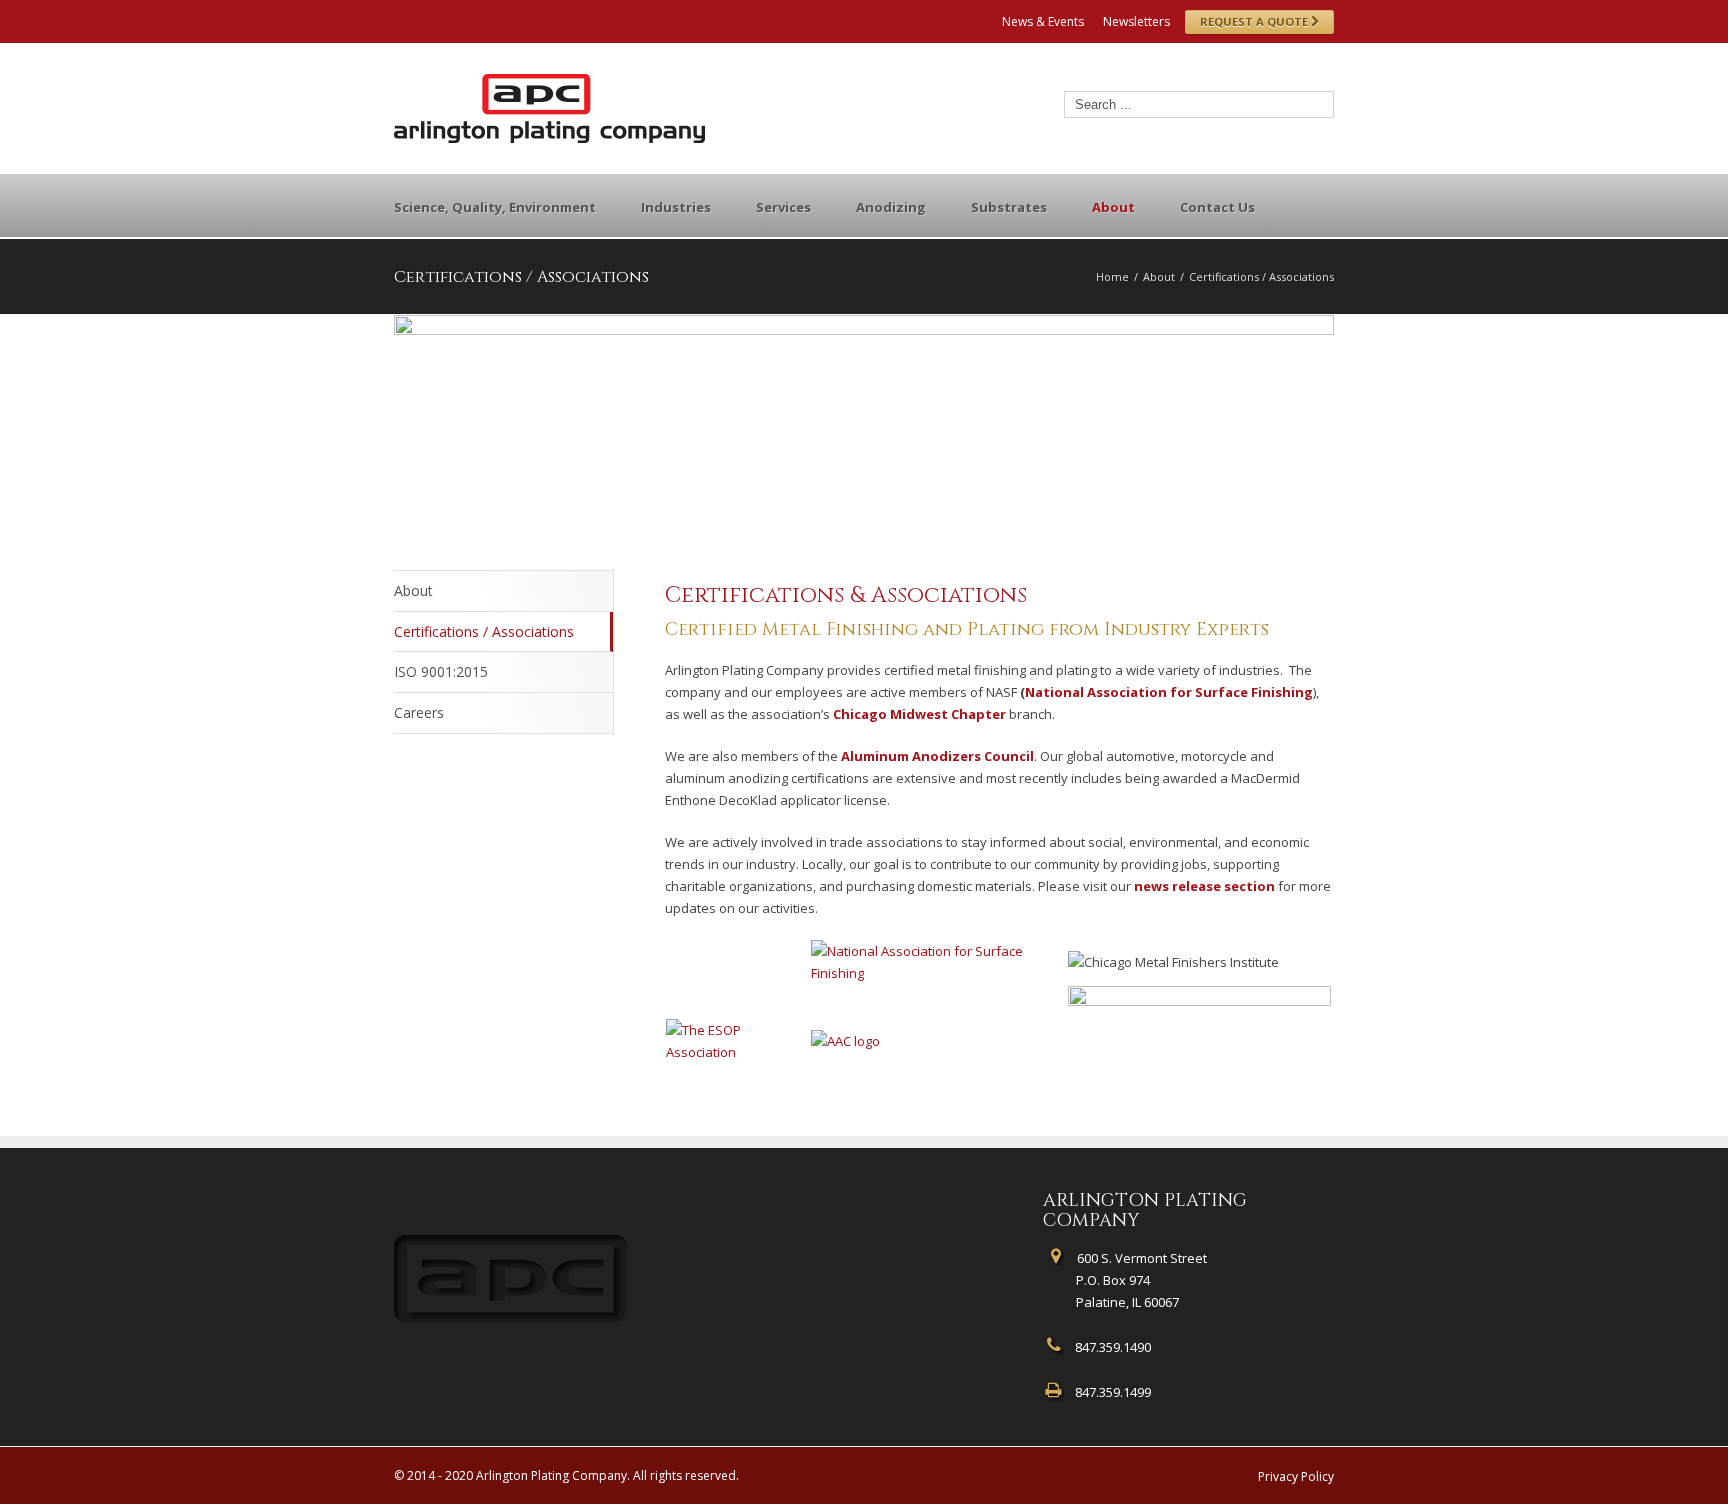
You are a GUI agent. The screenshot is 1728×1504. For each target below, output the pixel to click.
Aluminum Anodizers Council (937, 756)
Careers (419, 712)
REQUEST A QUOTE (1255, 21)
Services (783, 207)
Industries (676, 207)
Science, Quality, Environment (495, 207)
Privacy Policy (1296, 1476)
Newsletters (1136, 21)
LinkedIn (463, 17)
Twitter (429, 19)
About (1113, 207)
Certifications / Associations (484, 631)
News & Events (1043, 21)
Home (1112, 276)
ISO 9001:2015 (441, 671)
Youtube (501, 23)
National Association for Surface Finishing (1169, 692)
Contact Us (1217, 207)
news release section (1204, 886)
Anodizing (891, 207)
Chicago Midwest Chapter (919, 714)
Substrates (1009, 207)
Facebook (398, 19)
